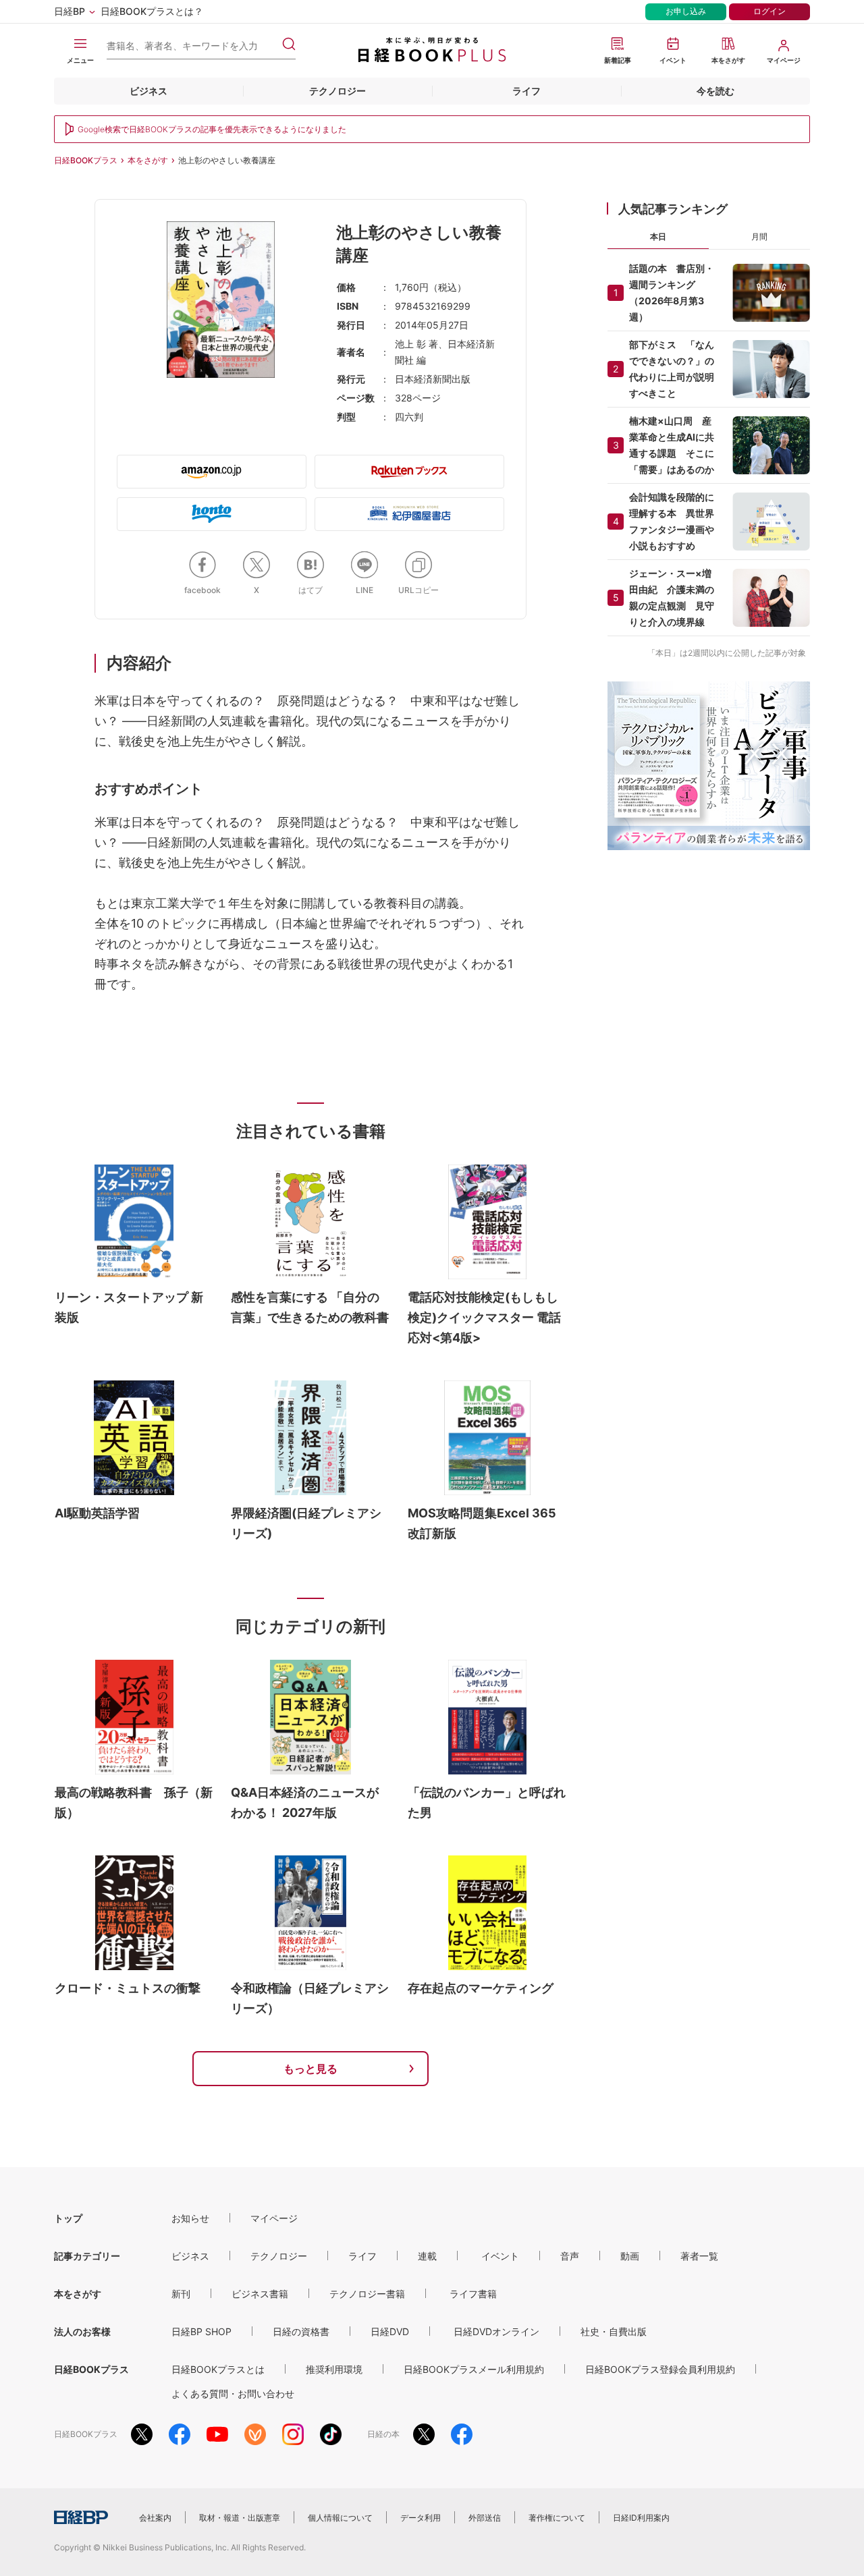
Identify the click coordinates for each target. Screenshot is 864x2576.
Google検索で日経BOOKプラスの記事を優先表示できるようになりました (212, 129)
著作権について (557, 2518)
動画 (630, 2256)
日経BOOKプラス (86, 160)
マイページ (274, 2218)
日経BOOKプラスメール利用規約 (474, 2369)
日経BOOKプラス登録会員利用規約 (660, 2369)
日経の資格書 (301, 2331)
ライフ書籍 (473, 2294)
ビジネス (148, 91)
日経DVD (390, 2331)
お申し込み (686, 11)
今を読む (715, 91)
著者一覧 (699, 2256)
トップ (68, 2218)
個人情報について (340, 2518)
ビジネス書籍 (260, 2294)
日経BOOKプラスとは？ (152, 11)
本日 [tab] (658, 236)
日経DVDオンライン (496, 2331)
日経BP (70, 11)
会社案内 (155, 2518)
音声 (570, 2256)
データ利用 (421, 2518)
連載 (427, 2256)
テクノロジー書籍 (367, 2294)
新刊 (181, 2294)
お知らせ (190, 2218)
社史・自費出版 (614, 2331)
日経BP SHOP (201, 2331)
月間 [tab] (759, 236)
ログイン (769, 11)
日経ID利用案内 (641, 2518)
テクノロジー (337, 91)
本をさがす (148, 160)
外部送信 (485, 2518)
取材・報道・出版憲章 (240, 2518)
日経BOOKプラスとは (218, 2369)
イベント (500, 2256)
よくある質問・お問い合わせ (233, 2393)
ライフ (526, 91)
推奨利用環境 (334, 2369)
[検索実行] (289, 44)
